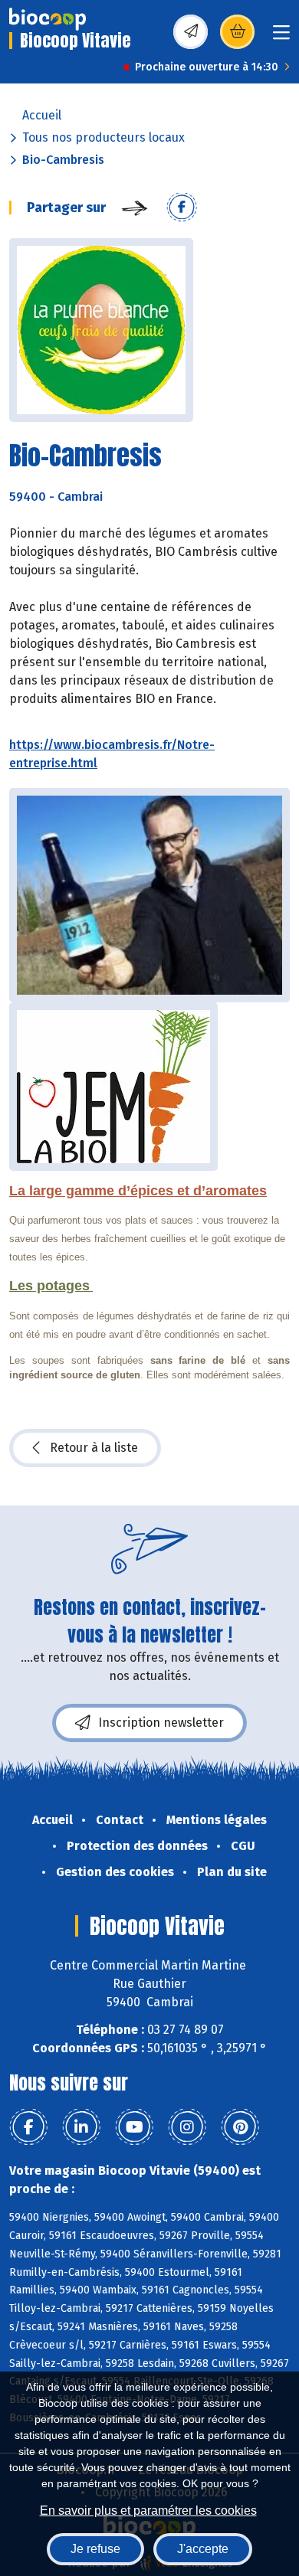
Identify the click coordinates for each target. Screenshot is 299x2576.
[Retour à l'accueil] (48, 19)
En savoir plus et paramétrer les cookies (148, 2511)
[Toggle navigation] (281, 37)
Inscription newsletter (161, 1723)
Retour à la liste (94, 1448)
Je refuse (95, 2549)
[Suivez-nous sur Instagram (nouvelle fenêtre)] (187, 2127)
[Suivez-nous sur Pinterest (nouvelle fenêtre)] (240, 2127)
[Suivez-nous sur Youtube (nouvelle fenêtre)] (134, 2127)
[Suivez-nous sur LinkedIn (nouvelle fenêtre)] (81, 2127)
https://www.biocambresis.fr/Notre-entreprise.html (112, 754)
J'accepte (203, 2549)
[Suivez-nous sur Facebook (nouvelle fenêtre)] (28, 2127)
